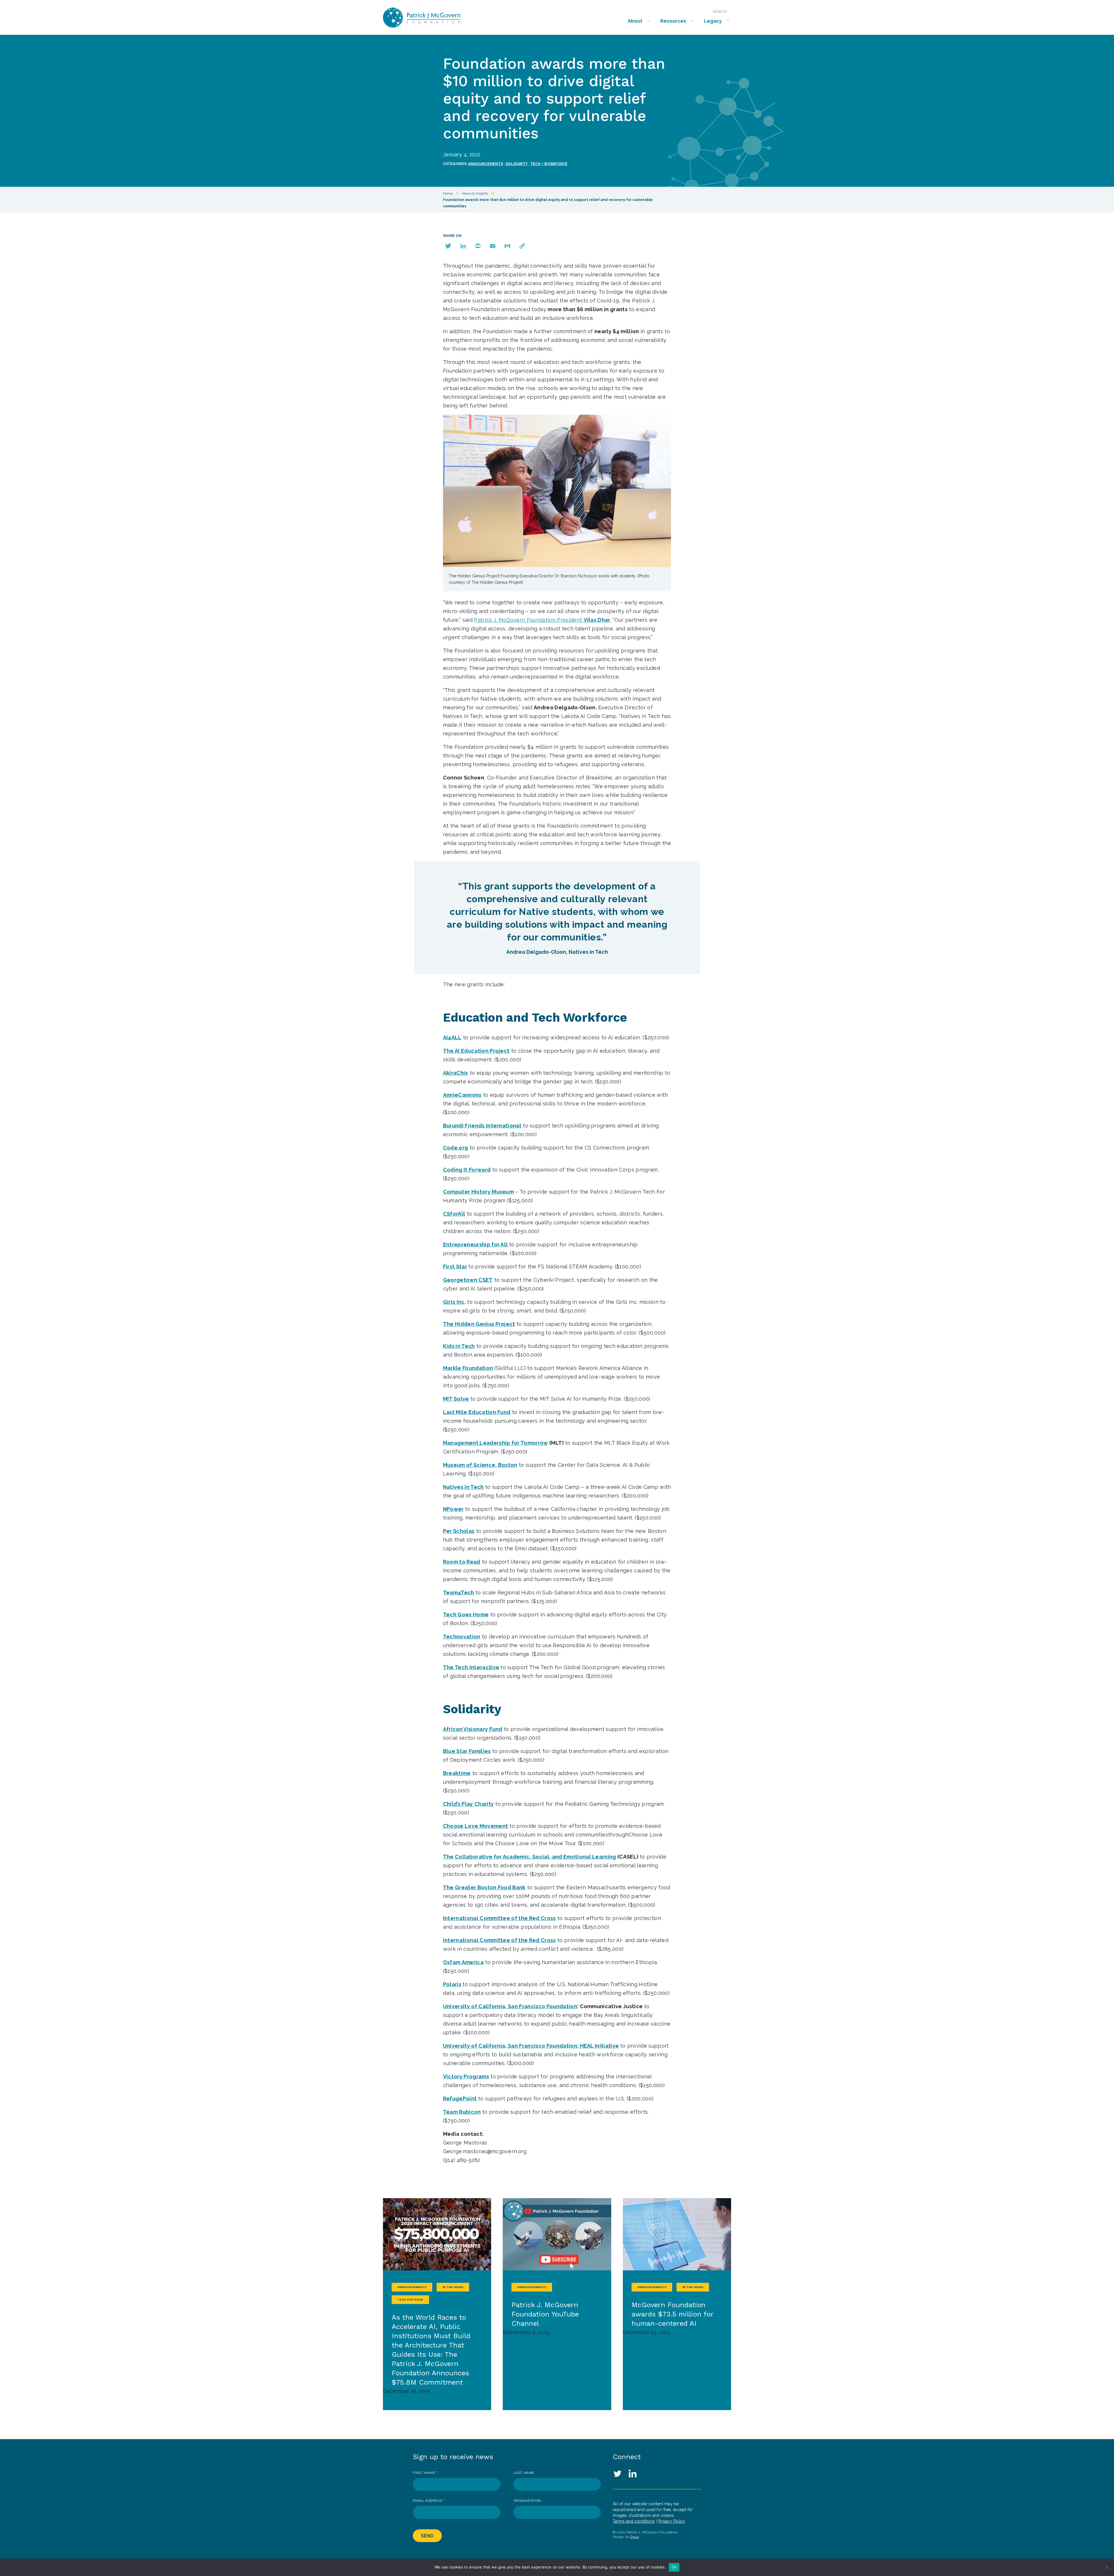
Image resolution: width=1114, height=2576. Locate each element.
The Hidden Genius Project (479, 1324)
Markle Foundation (468, 1368)
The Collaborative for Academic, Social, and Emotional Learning (530, 1857)
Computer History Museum (478, 1192)
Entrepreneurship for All (475, 1245)
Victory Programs (466, 2076)
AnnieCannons (462, 1095)
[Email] (493, 246)
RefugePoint (460, 2099)
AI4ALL (452, 1037)
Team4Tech (459, 1592)
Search (720, 12)
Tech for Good (410, 2299)
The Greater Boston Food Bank (484, 1887)
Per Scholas (459, 1531)
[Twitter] (448, 246)
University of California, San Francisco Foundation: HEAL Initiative (531, 2046)
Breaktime (457, 1773)
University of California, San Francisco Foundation (510, 2006)
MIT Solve (456, 1399)
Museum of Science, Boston (480, 1465)
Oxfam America (463, 1962)
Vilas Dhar (597, 620)
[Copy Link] (522, 246)
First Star (455, 1267)
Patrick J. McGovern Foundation (437, 18)
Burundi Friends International (482, 1126)
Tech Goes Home (466, 1615)
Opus (634, 2537)
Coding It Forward (467, 1170)
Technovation (462, 1637)
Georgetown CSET (468, 1280)
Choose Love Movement (475, 1826)
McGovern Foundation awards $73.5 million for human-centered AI (672, 2314)
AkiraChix (456, 1073)
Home (448, 193)
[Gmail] (507, 246)
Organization (527, 2501)
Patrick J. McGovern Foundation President (529, 620)
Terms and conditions (634, 2521)
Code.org (456, 1148)
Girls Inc (454, 1302)
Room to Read (462, 1562)
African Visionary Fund (473, 1729)
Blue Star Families (467, 1751)
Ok (674, 2567)
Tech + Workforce (549, 164)
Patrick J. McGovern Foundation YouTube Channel (545, 2314)
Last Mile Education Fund (477, 1412)
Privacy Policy (672, 2521)
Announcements (486, 164)
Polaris (452, 1984)
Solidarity (517, 164)
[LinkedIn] (463, 246)
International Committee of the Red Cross (499, 1918)
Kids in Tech (459, 1346)
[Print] (478, 246)
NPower (453, 1509)
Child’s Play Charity (468, 1804)
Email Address (429, 2501)
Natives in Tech (463, 1487)
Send (427, 2536)
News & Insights (475, 193)
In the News (453, 2287)
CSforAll (454, 1214)
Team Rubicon (462, 2112)
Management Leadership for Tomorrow (495, 1443)
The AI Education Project (476, 1051)
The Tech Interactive (471, 1667)
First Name (425, 2473)
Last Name (524, 2473)
